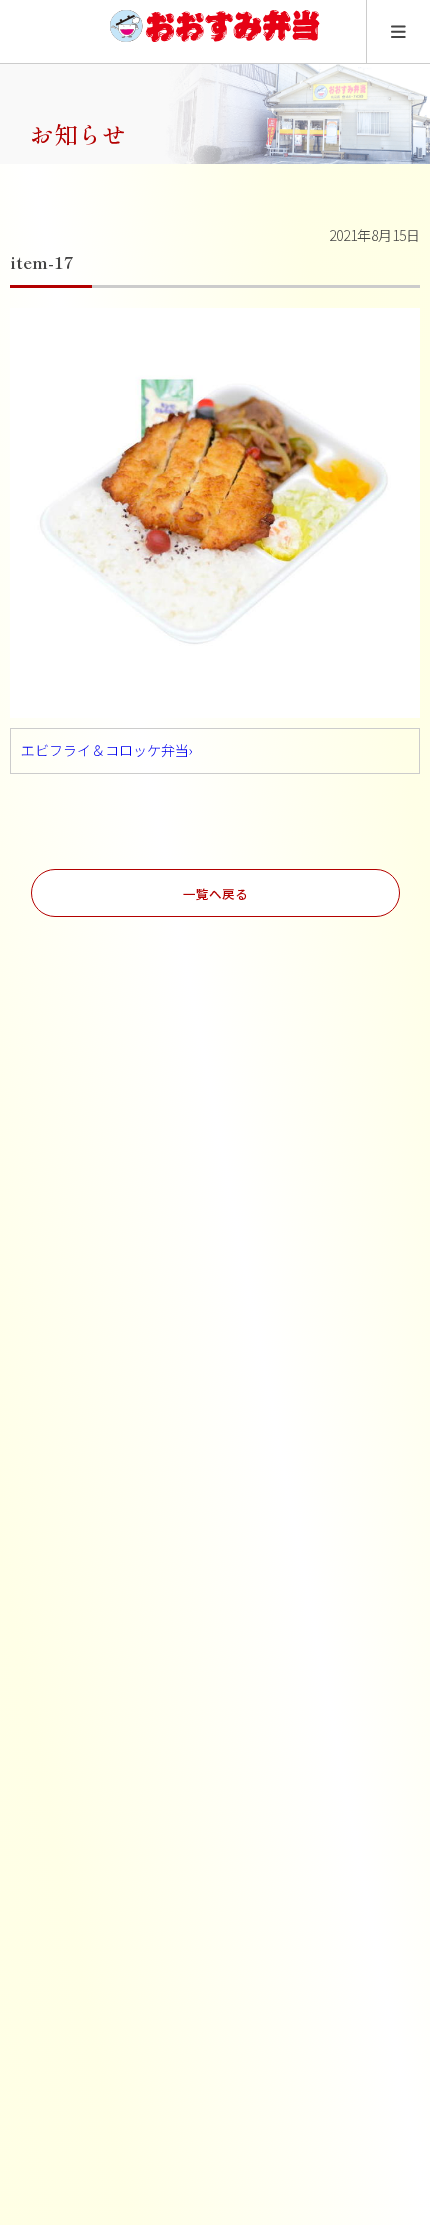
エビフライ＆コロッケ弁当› (107, 750)
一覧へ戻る (215, 893)
